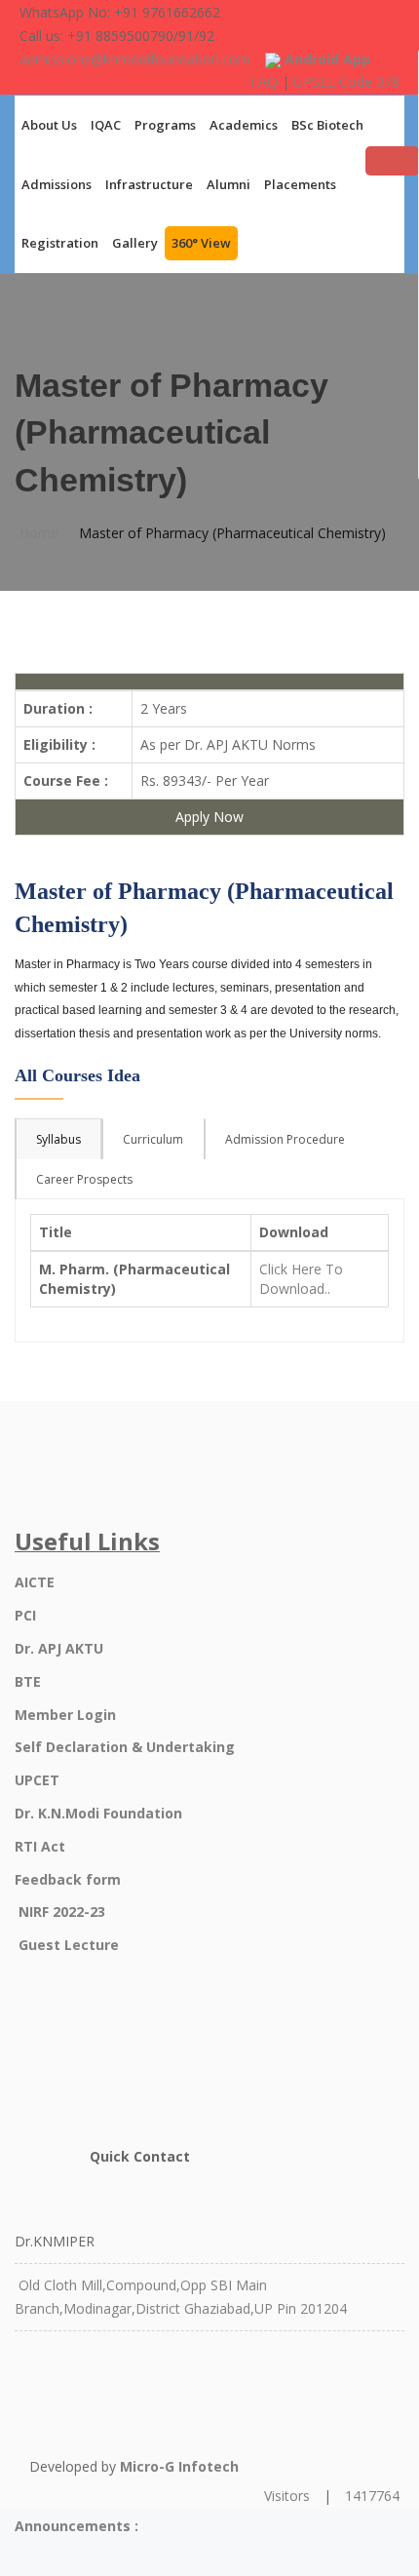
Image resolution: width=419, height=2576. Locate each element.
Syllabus (58, 1139)
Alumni (229, 184)
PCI (25, 1615)
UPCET (37, 1780)
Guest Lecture (69, 1945)
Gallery (135, 243)
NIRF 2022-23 (62, 1912)
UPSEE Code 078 (346, 81)
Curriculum (153, 1139)
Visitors (287, 2496)
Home (39, 533)
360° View (201, 243)
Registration (60, 243)
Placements (300, 184)
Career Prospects (84, 1179)
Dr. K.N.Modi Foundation (98, 1813)
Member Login (65, 1715)
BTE (28, 1681)
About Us (49, 125)
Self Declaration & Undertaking (125, 1747)
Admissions (57, 184)
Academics (244, 125)
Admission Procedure (285, 1139)
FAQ (264, 81)
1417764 (372, 2496)
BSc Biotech (327, 125)
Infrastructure (149, 184)
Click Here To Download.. (301, 1279)
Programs (165, 125)
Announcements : (76, 2526)
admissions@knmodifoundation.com (135, 59)
